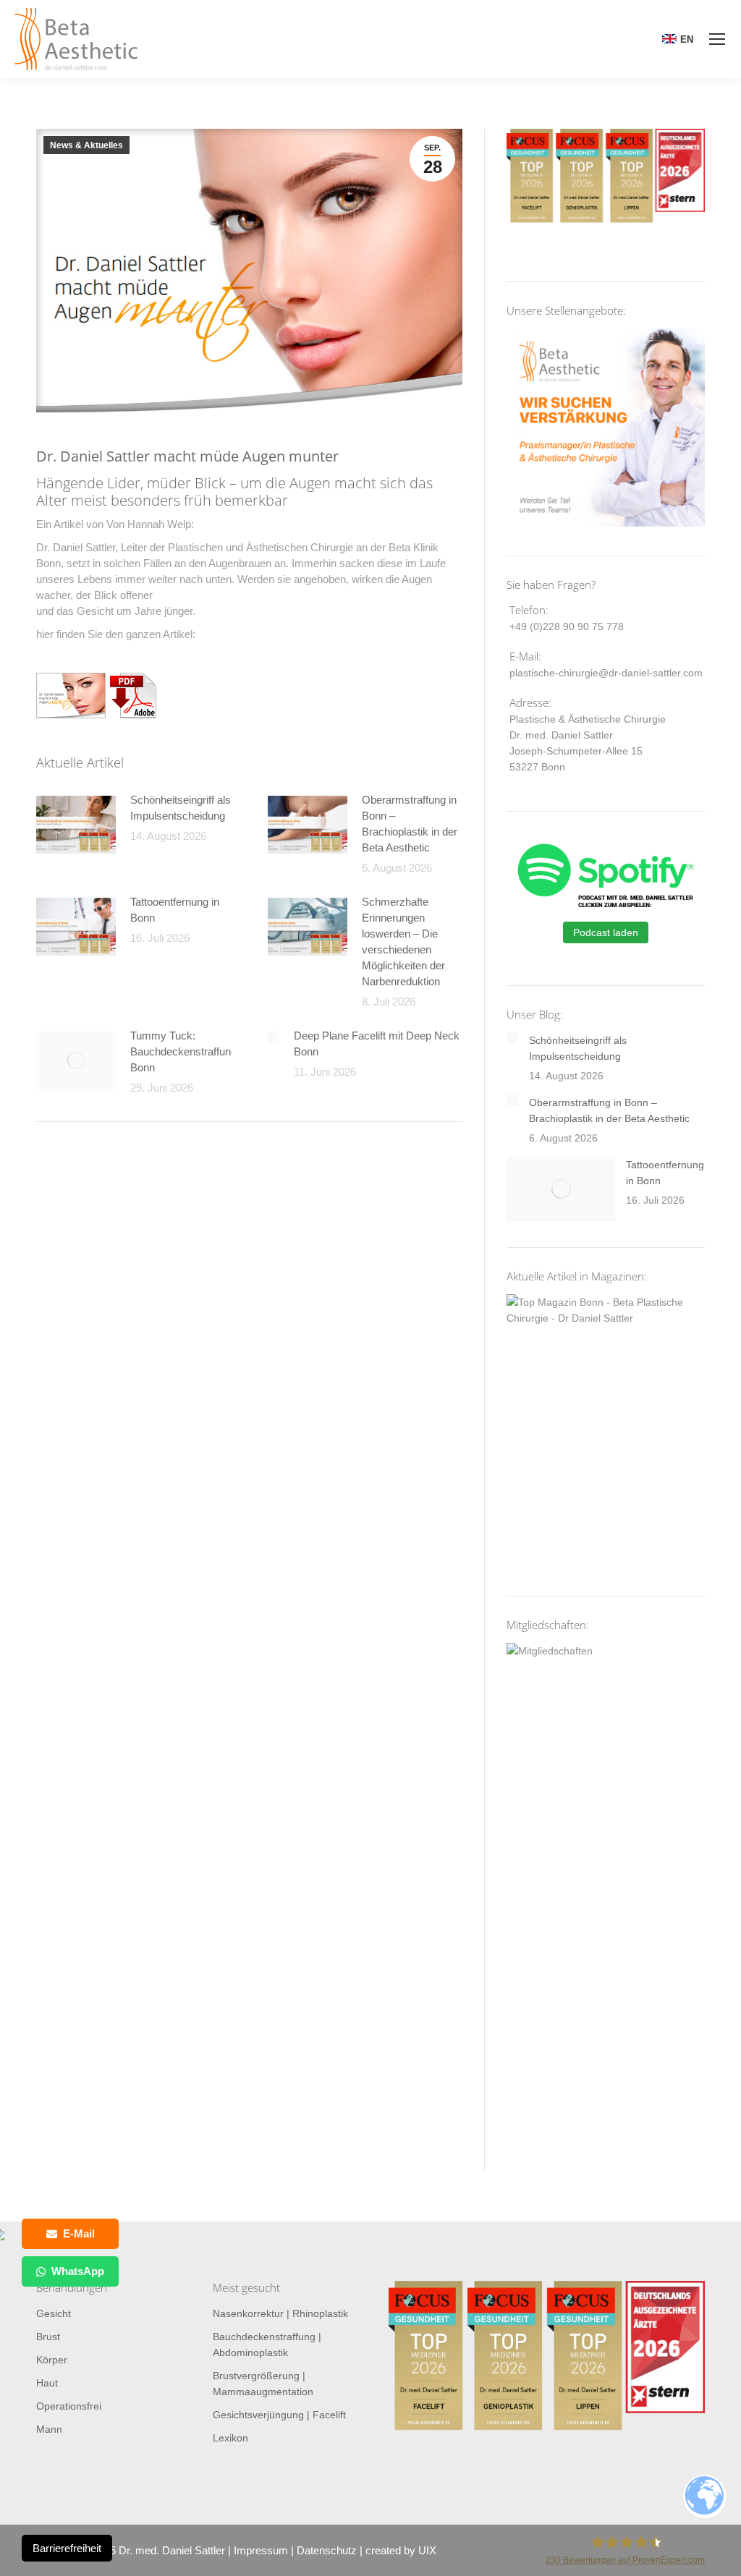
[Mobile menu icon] (717, 39)
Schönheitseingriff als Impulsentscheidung (181, 808)
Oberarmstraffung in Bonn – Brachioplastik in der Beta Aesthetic (410, 824)
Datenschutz (327, 2550)
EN (687, 39)
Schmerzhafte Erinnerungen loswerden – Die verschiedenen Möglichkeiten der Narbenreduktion (403, 941)
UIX (427, 2550)
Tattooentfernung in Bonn (175, 910)
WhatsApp (78, 2271)
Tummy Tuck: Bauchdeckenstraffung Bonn (183, 1051)
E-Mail (79, 2233)
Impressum (261, 2550)
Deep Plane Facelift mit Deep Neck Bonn (377, 1043)
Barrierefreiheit (67, 2548)
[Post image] (76, 825)
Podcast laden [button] (606, 932)
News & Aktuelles (86, 145)
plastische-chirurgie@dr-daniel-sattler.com (606, 673)
